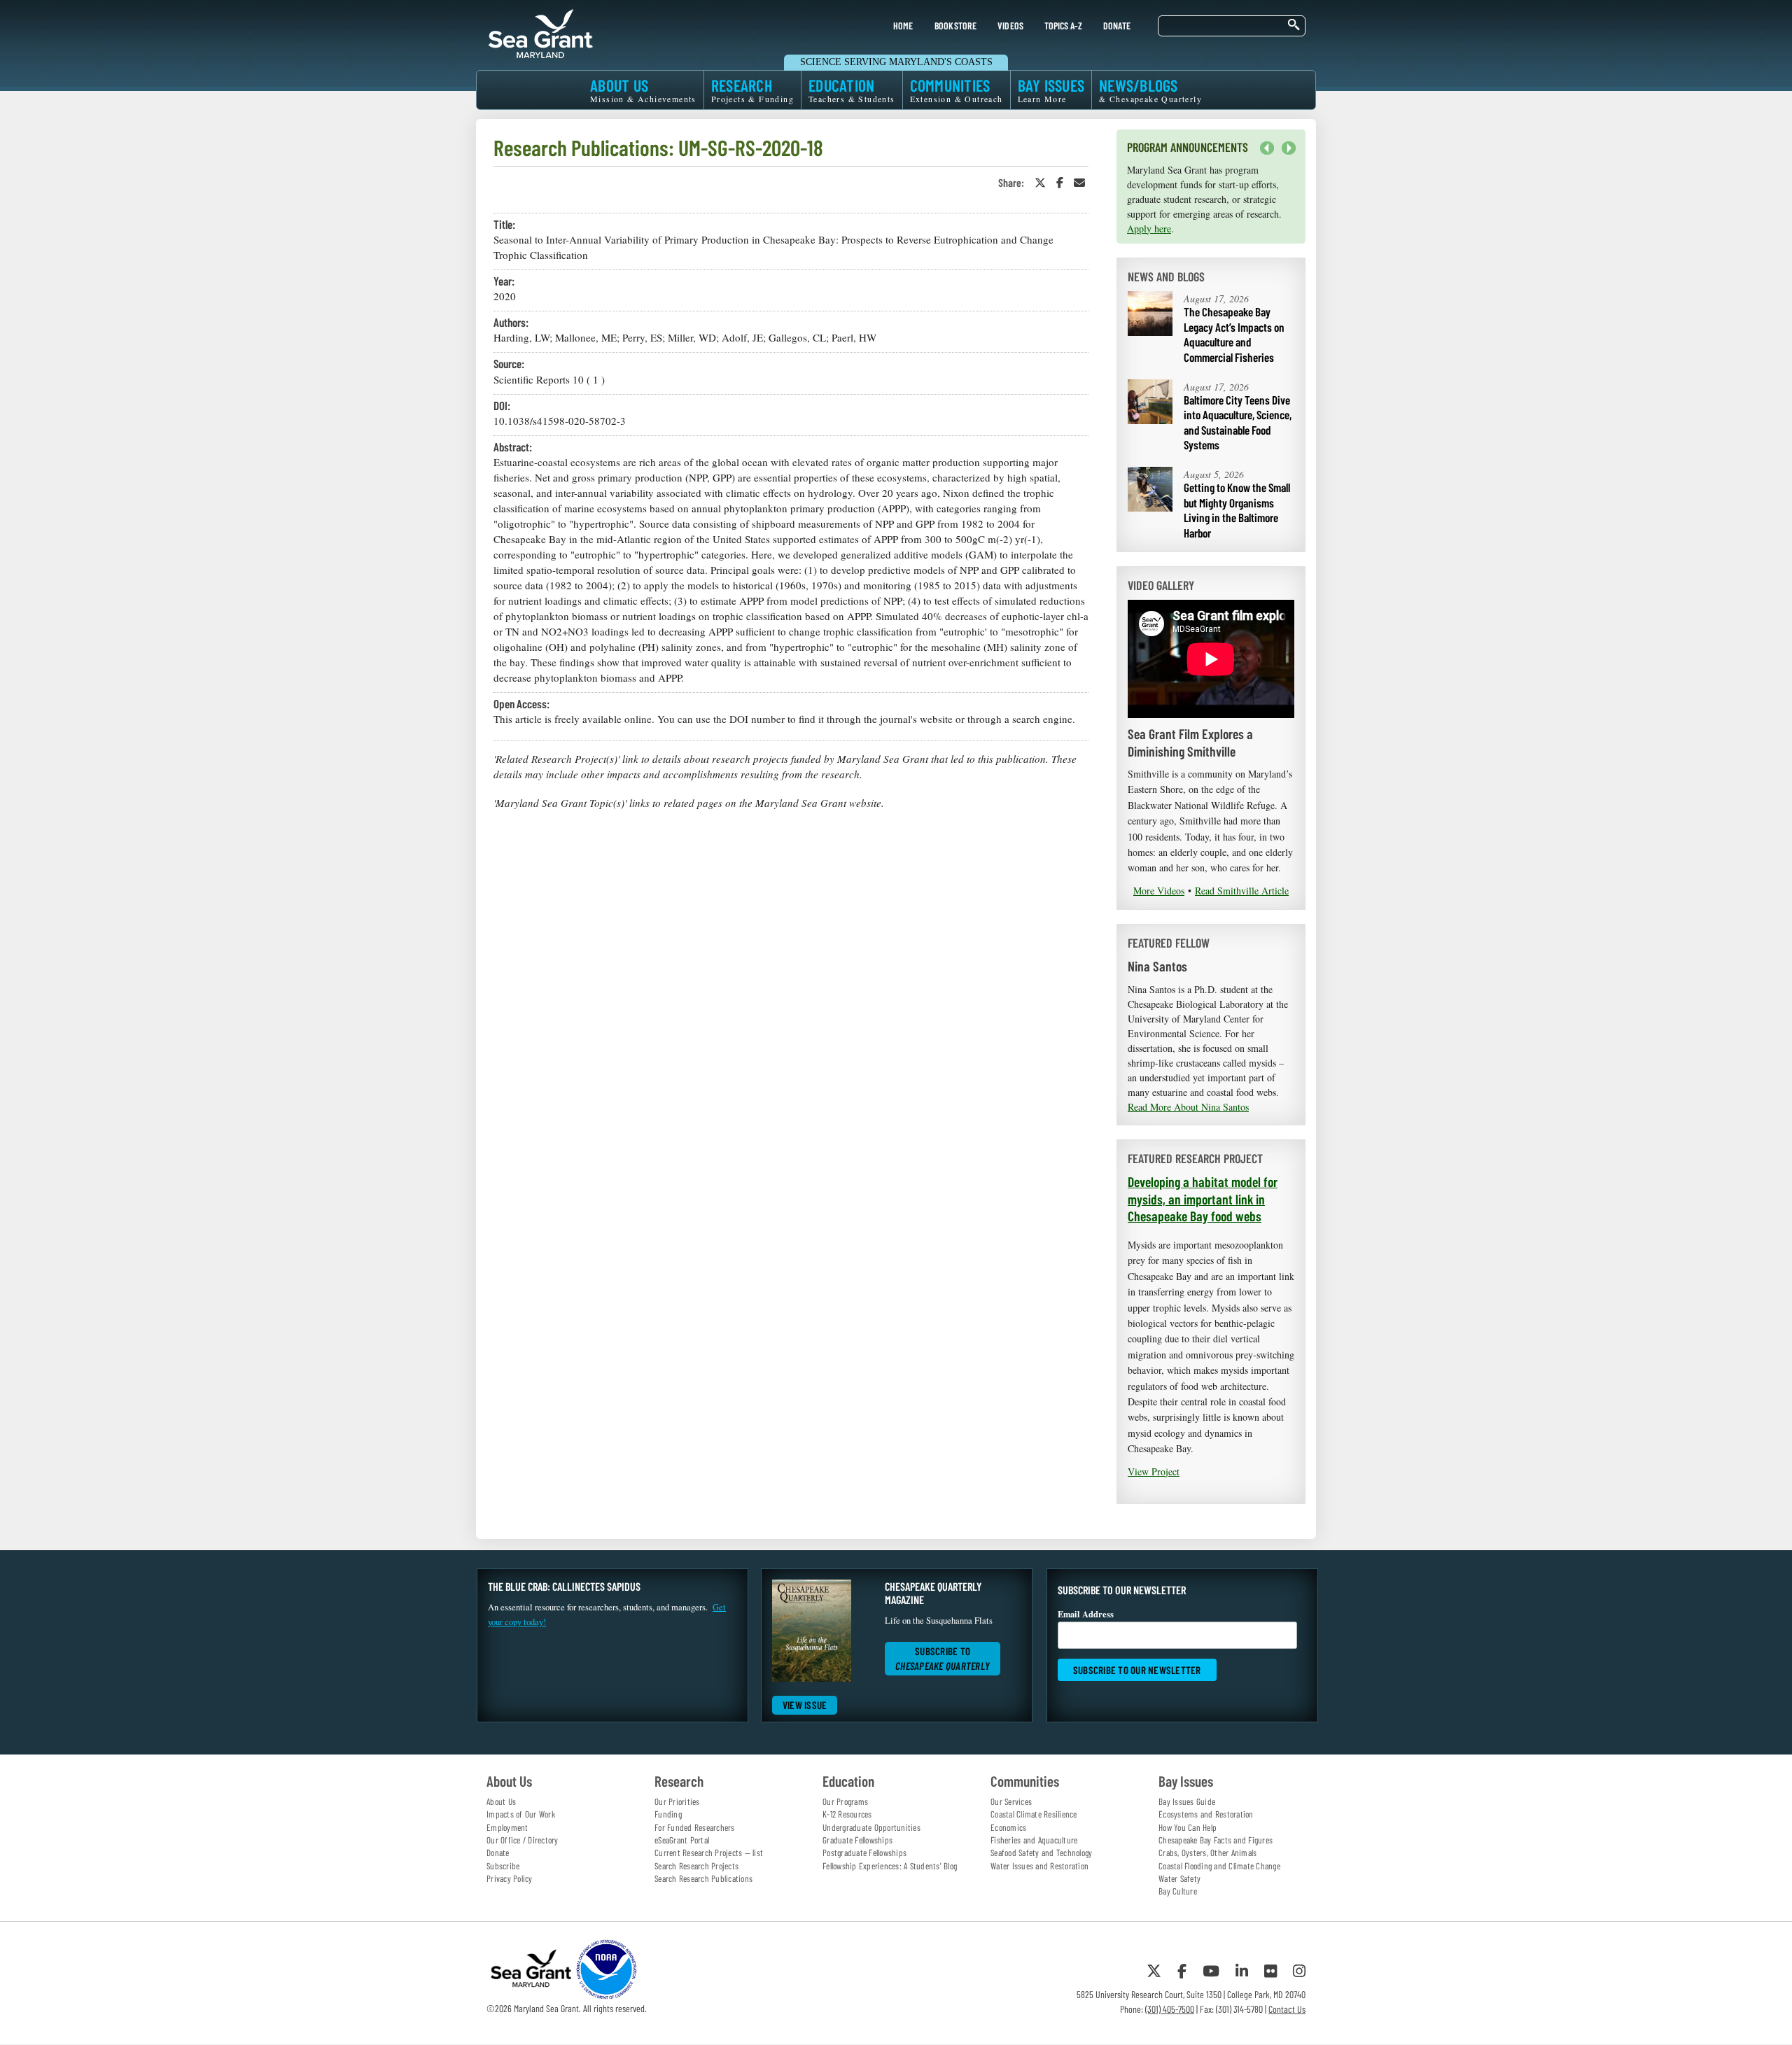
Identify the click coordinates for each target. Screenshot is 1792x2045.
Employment (507, 1827)
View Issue (805, 1705)
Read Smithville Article (1242, 891)
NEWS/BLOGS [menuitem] (1150, 90)
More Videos (1159, 891)
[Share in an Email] (1079, 182)
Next (1285, 155)
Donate (498, 1853)
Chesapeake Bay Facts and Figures (1216, 1840)
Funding (668, 1814)
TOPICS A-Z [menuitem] (1063, 26)
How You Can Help (1188, 1827)
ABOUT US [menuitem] (643, 90)
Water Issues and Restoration (1039, 1866)
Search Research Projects (696, 1866)
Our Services (1011, 1801)
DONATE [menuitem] (1117, 26)
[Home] (540, 31)
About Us (501, 1801)
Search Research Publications (703, 1878)
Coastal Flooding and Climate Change (1219, 1866)
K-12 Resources (847, 1814)
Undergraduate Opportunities (871, 1827)
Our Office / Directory (523, 1840)
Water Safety (1179, 1878)
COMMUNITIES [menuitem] (957, 90)
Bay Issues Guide (1187, 1801)
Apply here (1149, 229)
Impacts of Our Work (521, 1814)
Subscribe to (943, 1658)
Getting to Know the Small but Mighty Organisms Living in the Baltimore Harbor (1237, 510)
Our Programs (845, 1801)
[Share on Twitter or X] (1040, 182)
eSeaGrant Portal (682, 1840)
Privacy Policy (510, 1878)
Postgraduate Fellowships (864, 1853)
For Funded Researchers (695, 1827)
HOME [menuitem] (903, 26)
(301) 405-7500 (1170, 2009)
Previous (1267, 148)
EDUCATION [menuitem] (852, 90)
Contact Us (1287, 2009)
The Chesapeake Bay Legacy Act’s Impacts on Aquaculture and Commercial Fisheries (1234, 334)
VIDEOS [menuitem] (1011, 26)
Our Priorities (677, 1801)
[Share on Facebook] (1060, 182)
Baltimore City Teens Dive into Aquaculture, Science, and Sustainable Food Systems (1238, 422)
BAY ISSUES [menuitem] (1051, 90)
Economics (1008, 1827)
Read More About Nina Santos (1188, 1107)
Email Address (1086, 1614)
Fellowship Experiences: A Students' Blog (890, 1866)
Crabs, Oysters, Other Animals (1207, 1853)
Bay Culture (1178, 1891)
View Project (1154, 1471)
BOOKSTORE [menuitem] (955, 26)
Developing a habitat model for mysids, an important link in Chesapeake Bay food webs (1203, 1199)
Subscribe (503, 1866)
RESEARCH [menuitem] (752, 90)
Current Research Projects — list (709, 1853)
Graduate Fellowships (857, 1840)
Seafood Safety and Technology (1041, 1853)
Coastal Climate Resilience (1034, 1814)
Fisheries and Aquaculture (1034, 1840)
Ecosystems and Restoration (1206, 1814)
